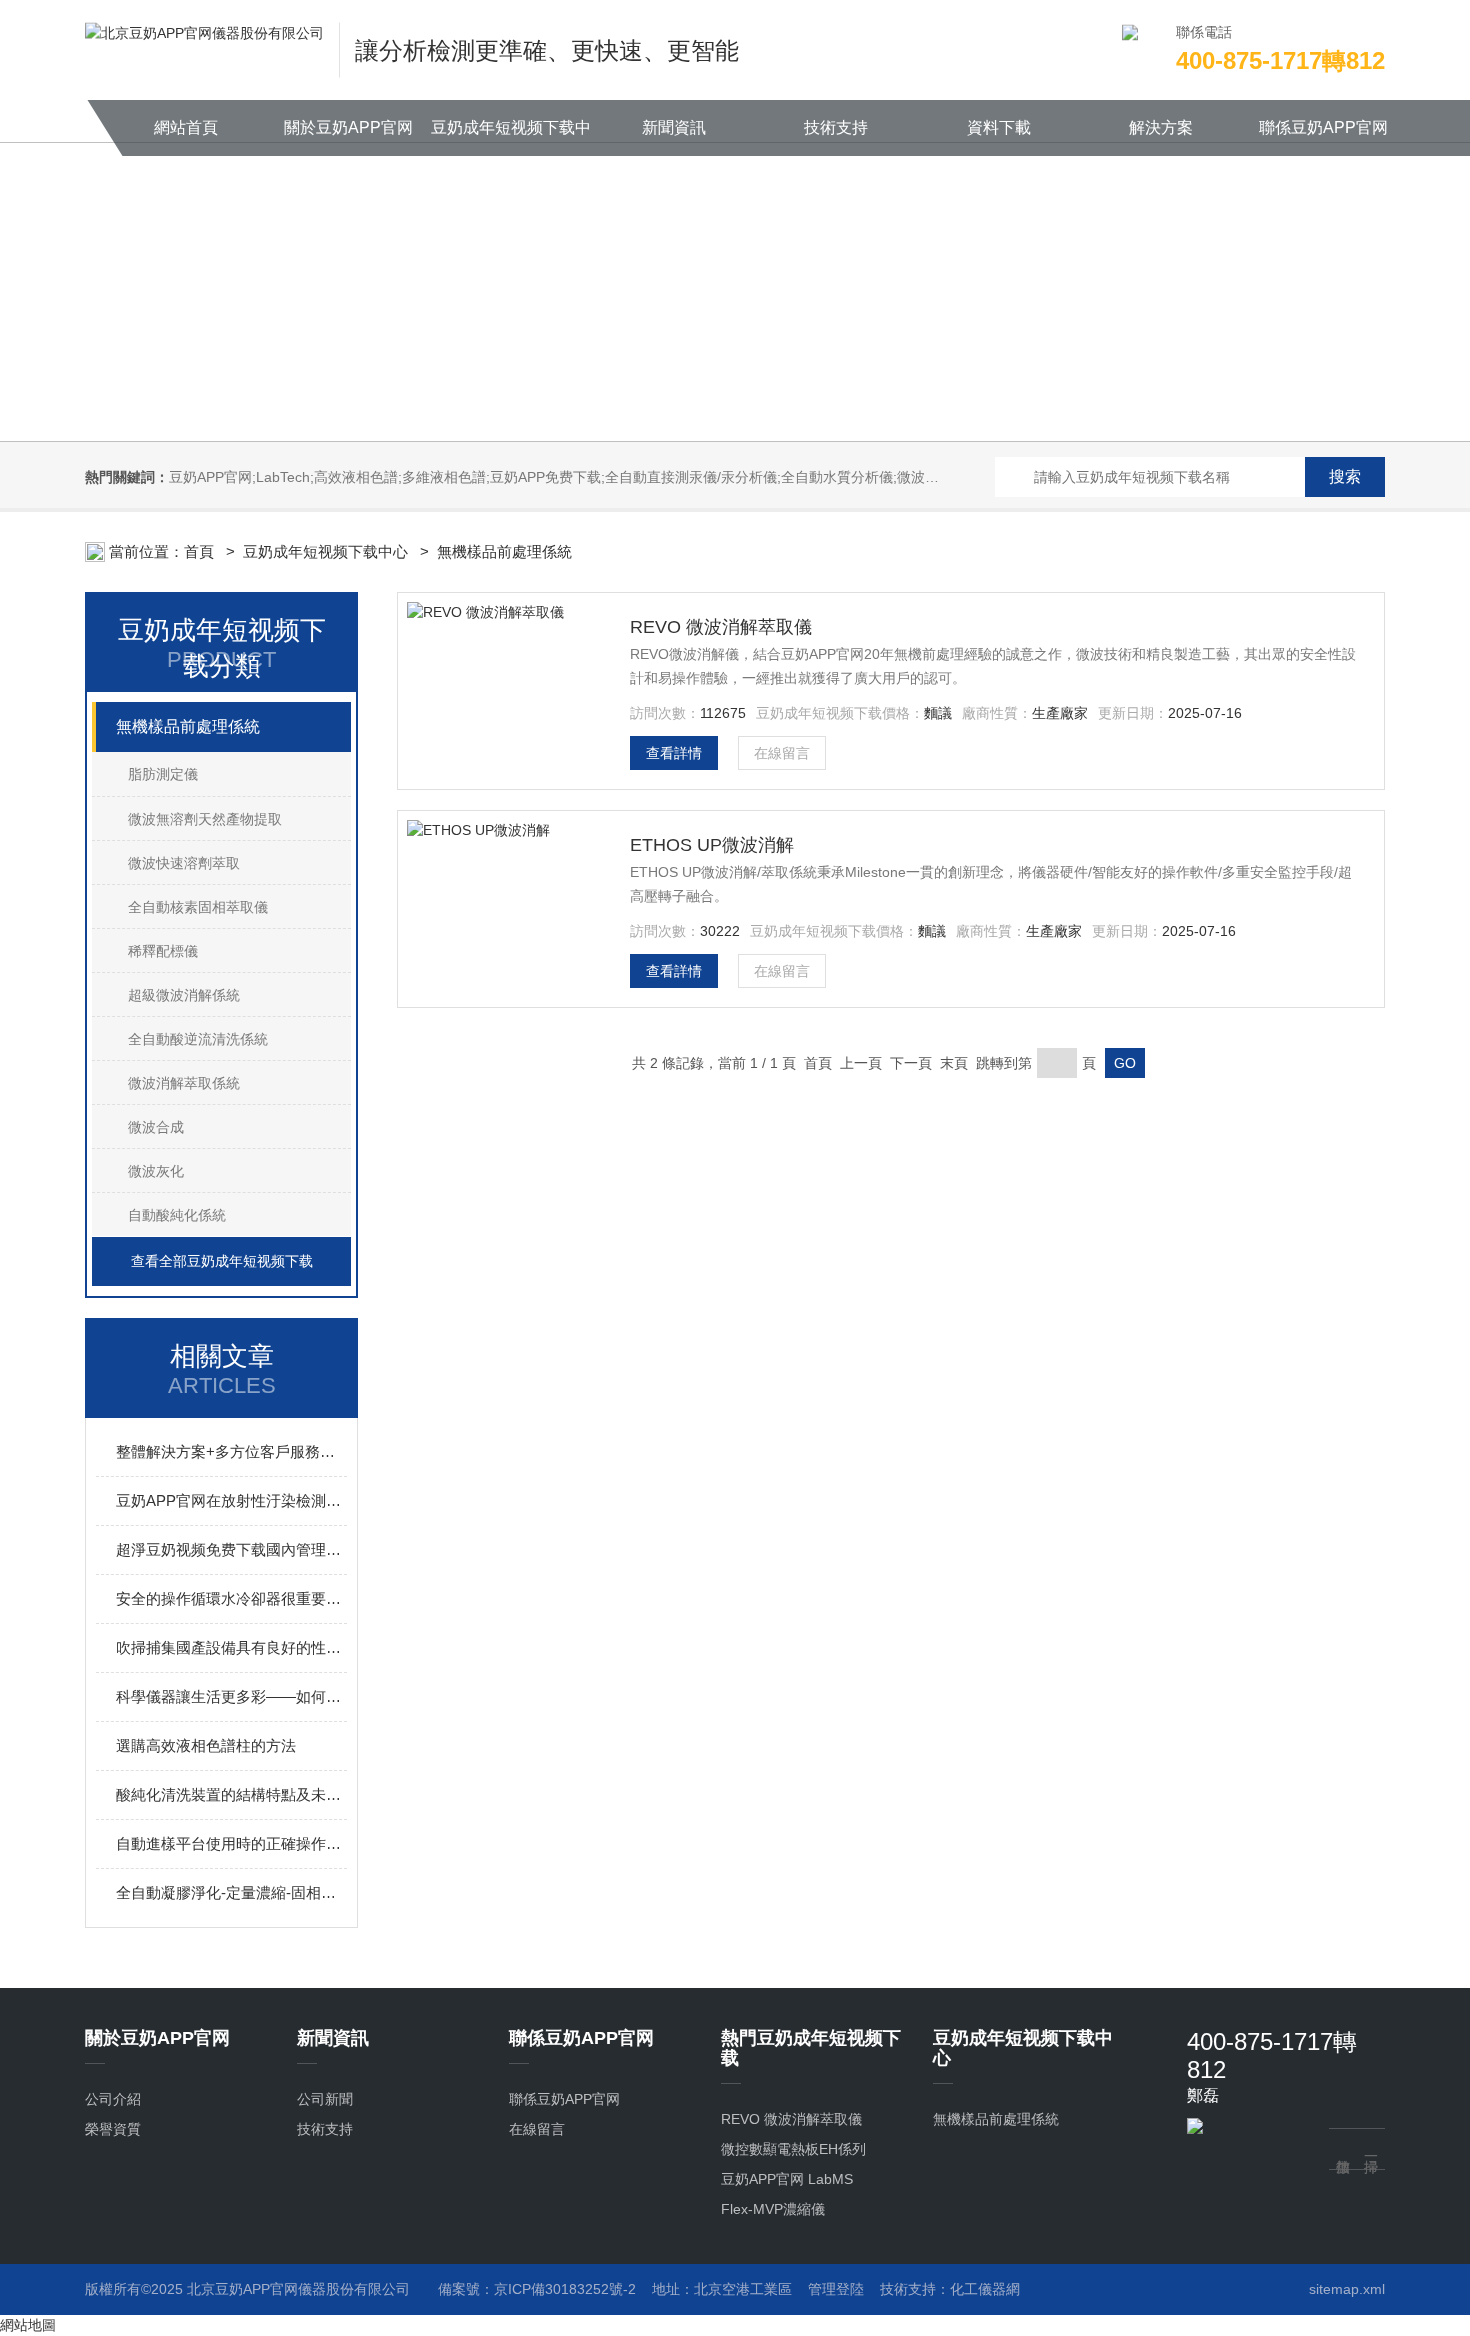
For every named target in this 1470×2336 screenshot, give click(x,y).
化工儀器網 (985, 2289)
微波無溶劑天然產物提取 (205, 819)
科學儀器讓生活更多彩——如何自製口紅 (231, 1696)
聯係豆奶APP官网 (1323, 127)
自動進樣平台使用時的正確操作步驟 (231, 1843)
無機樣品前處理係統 (504, 551)
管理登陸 (836, 2289)
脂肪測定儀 (163, 774)
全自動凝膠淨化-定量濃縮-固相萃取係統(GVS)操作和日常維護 (231, 1892)
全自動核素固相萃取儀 (198, 907)
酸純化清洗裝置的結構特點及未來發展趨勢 (231, 1794)
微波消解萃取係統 (184, 1083)
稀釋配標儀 (163, 951)
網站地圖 (28, 2325)
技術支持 (836, 127)
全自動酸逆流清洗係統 (198, 1039)
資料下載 (999, 127)
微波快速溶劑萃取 (184, 863)
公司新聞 (325, 2099)
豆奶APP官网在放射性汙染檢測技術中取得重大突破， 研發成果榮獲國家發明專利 (231, 1500)
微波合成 (156, 1127)
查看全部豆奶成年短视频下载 (222, 1261)
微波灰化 (156, 1171)
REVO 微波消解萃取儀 (721, 627)
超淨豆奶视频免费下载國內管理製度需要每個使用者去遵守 (231, 1549)
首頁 (201, 551)
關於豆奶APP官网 (348, 127)
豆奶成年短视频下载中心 (511, 137)
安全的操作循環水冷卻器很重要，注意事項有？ (231, 1598)
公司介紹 (113, 2099)
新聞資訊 (674, 127)
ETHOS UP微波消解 (712, 845)
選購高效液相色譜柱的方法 (206, 1745)
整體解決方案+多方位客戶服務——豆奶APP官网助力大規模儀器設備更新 (231, 1451)
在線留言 (782, 753)
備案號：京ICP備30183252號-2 (537, 2289)
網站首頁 (186, 127)
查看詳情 (674, 753)
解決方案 (1161, 127)
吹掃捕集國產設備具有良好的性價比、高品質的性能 (231, 1647)
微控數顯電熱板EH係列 (793, 2149)
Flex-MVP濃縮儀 (773, 2209)
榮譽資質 (113, 2129)
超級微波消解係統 (184, 995)
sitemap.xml (1347, 2289)
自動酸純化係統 (177, 1215)
